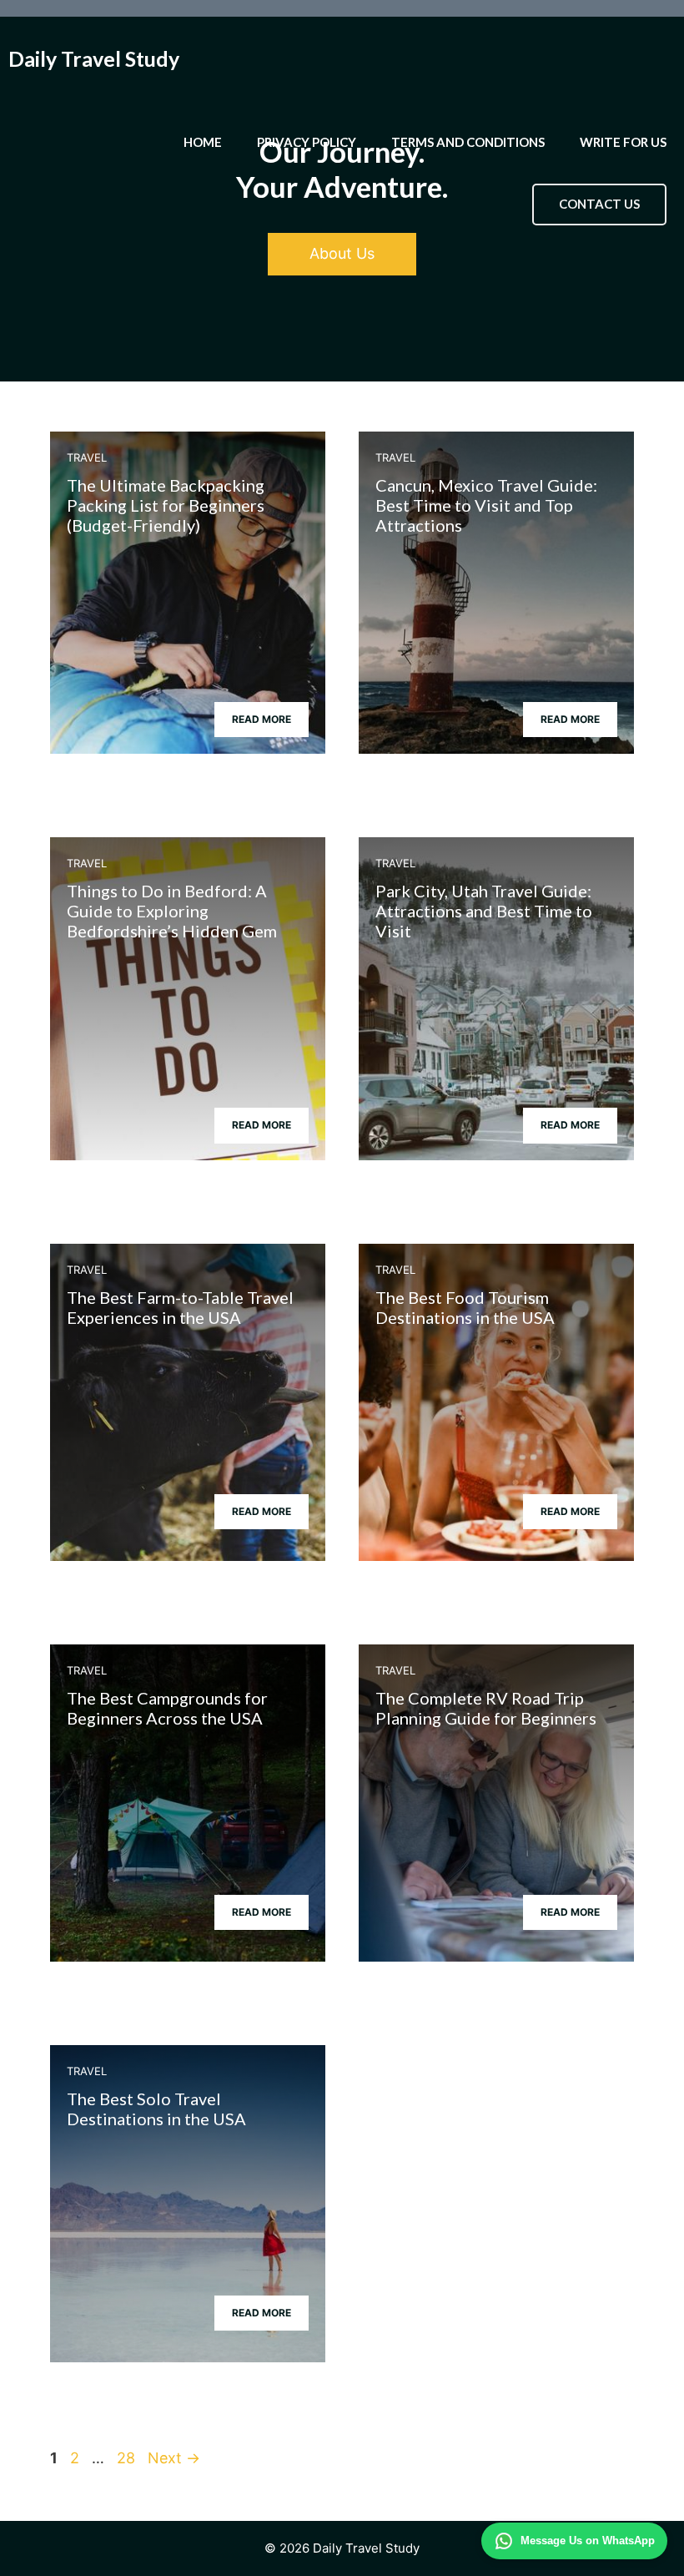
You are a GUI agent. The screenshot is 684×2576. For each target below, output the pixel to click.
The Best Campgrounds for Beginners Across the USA (167, 1708)
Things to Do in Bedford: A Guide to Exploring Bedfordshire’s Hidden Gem (172, 911)
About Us (342, 253)
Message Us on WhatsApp (588, 2541)
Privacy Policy (307, 142)
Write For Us (623, 142)
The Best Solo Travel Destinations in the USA (156, 2109)
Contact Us (599, 204)
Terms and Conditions (468, 142)
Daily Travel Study (94, 58)
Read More (262, 719)
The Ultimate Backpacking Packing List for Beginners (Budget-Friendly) (166, 505)
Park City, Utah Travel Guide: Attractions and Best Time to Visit (484, 911)
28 (128, 2458)
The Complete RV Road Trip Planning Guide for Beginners (486, 1708)
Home (203, 142)
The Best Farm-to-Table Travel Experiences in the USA (180, 1307)
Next (174, 2458)
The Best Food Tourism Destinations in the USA (465, 1307)
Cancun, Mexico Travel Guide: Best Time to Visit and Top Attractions (486, 505)
